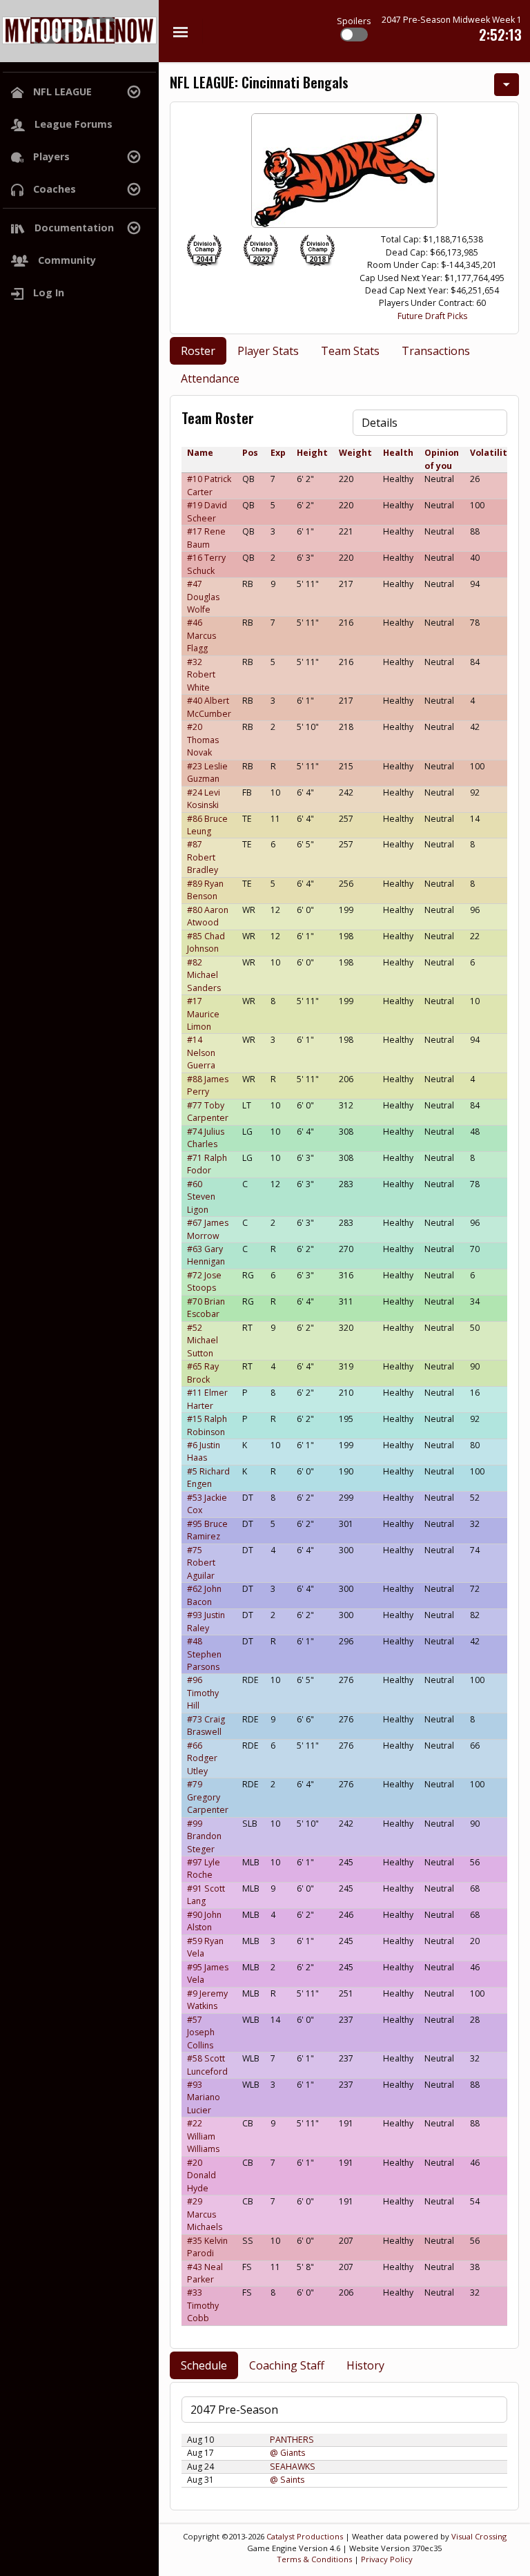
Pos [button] (250, 453)
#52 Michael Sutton (203, 1340)
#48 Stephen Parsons (204, 1654)
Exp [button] (278, 453)
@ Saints (287, 2480)
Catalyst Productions (305, 2536)
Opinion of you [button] (442, 459)
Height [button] (312, 453)
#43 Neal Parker (205, 2273)
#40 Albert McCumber (209, 707)
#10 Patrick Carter (209, 485)
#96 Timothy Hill (203, 1693)
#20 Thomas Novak (203, 740)
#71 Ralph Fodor (207, 1164)
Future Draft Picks (432, 316)
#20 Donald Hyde (202, 2175)
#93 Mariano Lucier (204, 2097)
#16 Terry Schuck (206, 564)
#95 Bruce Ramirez (207, 1530)
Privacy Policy (387, 2559)
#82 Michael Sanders (204, 975)
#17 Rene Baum (206, 538)
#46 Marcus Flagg (202, 635)
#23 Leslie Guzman (207, 772)
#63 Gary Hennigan (206, 1255)
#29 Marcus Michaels (205, 2214)
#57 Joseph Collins (201, 2032)
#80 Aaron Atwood (208, 916)
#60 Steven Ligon (201, 1197)
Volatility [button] (491, 453)
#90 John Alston (204, 1921)
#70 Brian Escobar (206, 1308)
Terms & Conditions (314, 2559)
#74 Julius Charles (206, 1138)
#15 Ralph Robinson (207, 1425)
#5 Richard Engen (208, 1478)
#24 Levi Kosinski (204, 799)
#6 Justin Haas (204, 1451)
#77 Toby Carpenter (208, 1112)
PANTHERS (292, 2440)
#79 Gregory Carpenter (208, 1797)
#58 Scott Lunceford (207, 2065)
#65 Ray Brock (203, 1373)
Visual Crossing (479, 2536)
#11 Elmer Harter (207, 1399)
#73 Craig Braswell (206, 1726)
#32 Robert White (201, 675)
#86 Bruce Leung (207, 825)
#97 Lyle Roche (204, 1868)
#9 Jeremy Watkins (207, 2000)
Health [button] (398, 453)
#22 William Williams (203, 2136)
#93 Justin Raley (206, 1621)
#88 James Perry (208, 1085)
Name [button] (200, 453)
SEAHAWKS (293, 2467)
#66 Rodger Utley (202, 1758)
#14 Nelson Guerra (201, 1052)
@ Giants (287, 2453)
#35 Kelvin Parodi (207, 2247)
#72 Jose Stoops (204, 1281)
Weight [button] (355, 453)
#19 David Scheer (207, 511)
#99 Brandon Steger (204, 1836)
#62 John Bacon (204, 1595)
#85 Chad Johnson (206, 942)
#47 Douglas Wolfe (203, 597)
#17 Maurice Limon (203, 1014)
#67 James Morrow (208, 1229)
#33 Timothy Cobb (203, 2305)
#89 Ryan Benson (205, 890)
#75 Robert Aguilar (201, 1563)
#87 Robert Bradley (203, 857)
